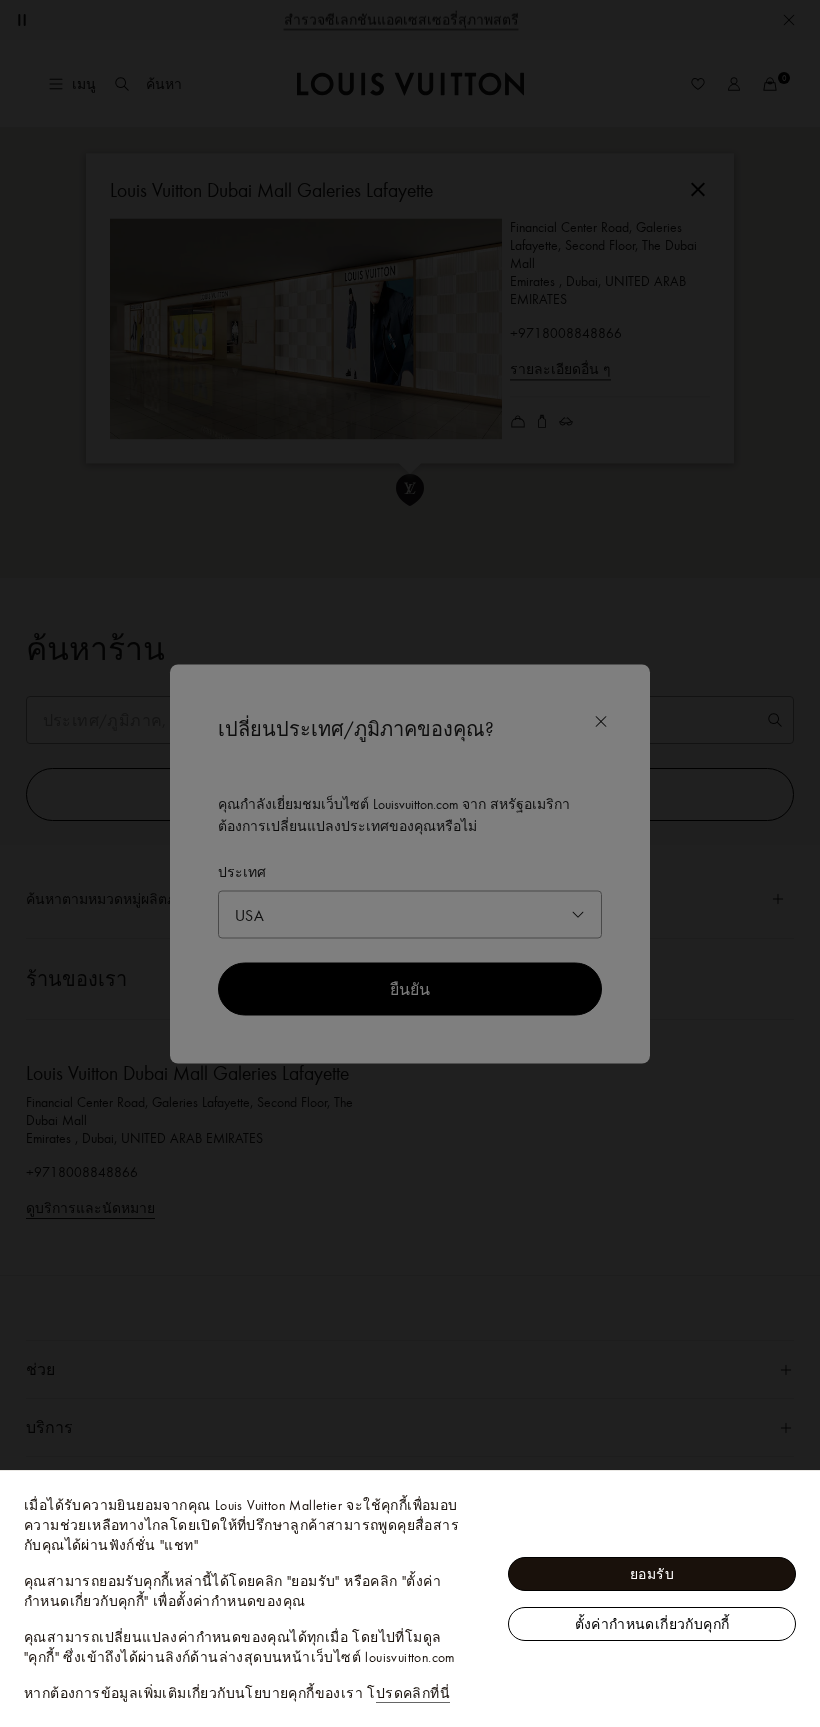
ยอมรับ (652, 1574)
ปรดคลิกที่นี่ (413, 1693)
